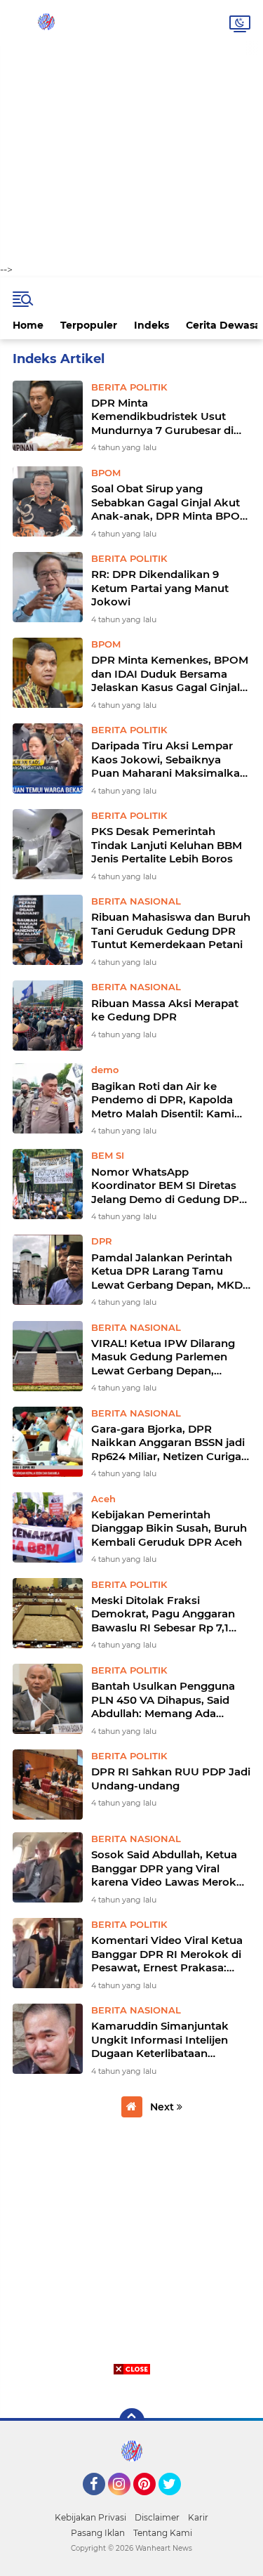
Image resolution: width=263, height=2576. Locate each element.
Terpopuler (89, 325)
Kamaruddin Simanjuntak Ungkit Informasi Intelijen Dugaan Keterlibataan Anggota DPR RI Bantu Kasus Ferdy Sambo (170, 2040)
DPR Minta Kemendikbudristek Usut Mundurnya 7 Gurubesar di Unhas (162, 417)
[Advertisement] (131, 132)
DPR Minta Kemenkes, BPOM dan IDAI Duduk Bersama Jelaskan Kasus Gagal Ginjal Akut (170, 674)
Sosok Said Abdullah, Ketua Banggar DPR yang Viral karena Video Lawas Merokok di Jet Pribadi (171, 1868)
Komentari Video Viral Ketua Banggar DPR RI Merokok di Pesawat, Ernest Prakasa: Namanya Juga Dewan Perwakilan (167, 1954)
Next (163, 2107)
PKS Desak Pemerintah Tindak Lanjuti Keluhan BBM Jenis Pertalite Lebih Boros (167, 845)
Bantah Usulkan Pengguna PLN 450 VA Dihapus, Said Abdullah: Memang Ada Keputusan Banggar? (163, 1700)
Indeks (151, 325)
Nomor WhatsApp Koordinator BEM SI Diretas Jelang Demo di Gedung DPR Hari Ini (169, 1186)
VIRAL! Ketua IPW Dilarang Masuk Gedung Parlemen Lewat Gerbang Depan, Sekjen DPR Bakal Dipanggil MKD (166, 1357)
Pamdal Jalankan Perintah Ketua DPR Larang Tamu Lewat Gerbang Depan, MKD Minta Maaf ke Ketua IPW (167, 1271)
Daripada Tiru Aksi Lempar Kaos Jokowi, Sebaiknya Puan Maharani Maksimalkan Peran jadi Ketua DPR (169, 760)
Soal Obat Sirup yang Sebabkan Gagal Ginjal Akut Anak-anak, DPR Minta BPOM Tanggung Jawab (170, 502)
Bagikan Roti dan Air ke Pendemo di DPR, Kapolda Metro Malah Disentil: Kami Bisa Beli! (163, 1100)
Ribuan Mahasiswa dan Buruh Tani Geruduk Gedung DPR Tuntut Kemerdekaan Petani (171, 931)
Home (28, 325)
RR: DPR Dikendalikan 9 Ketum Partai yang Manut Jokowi (160, 588)
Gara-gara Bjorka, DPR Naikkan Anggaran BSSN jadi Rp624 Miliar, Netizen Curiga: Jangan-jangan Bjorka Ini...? (168, 1443)
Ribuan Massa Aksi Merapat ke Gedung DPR (165, 1010)
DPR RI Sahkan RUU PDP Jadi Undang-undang (171, 1779)
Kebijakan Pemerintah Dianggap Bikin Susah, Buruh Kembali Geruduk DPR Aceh (169, 1528)
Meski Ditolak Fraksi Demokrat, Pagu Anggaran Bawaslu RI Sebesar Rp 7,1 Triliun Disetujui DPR (163, 1614)
